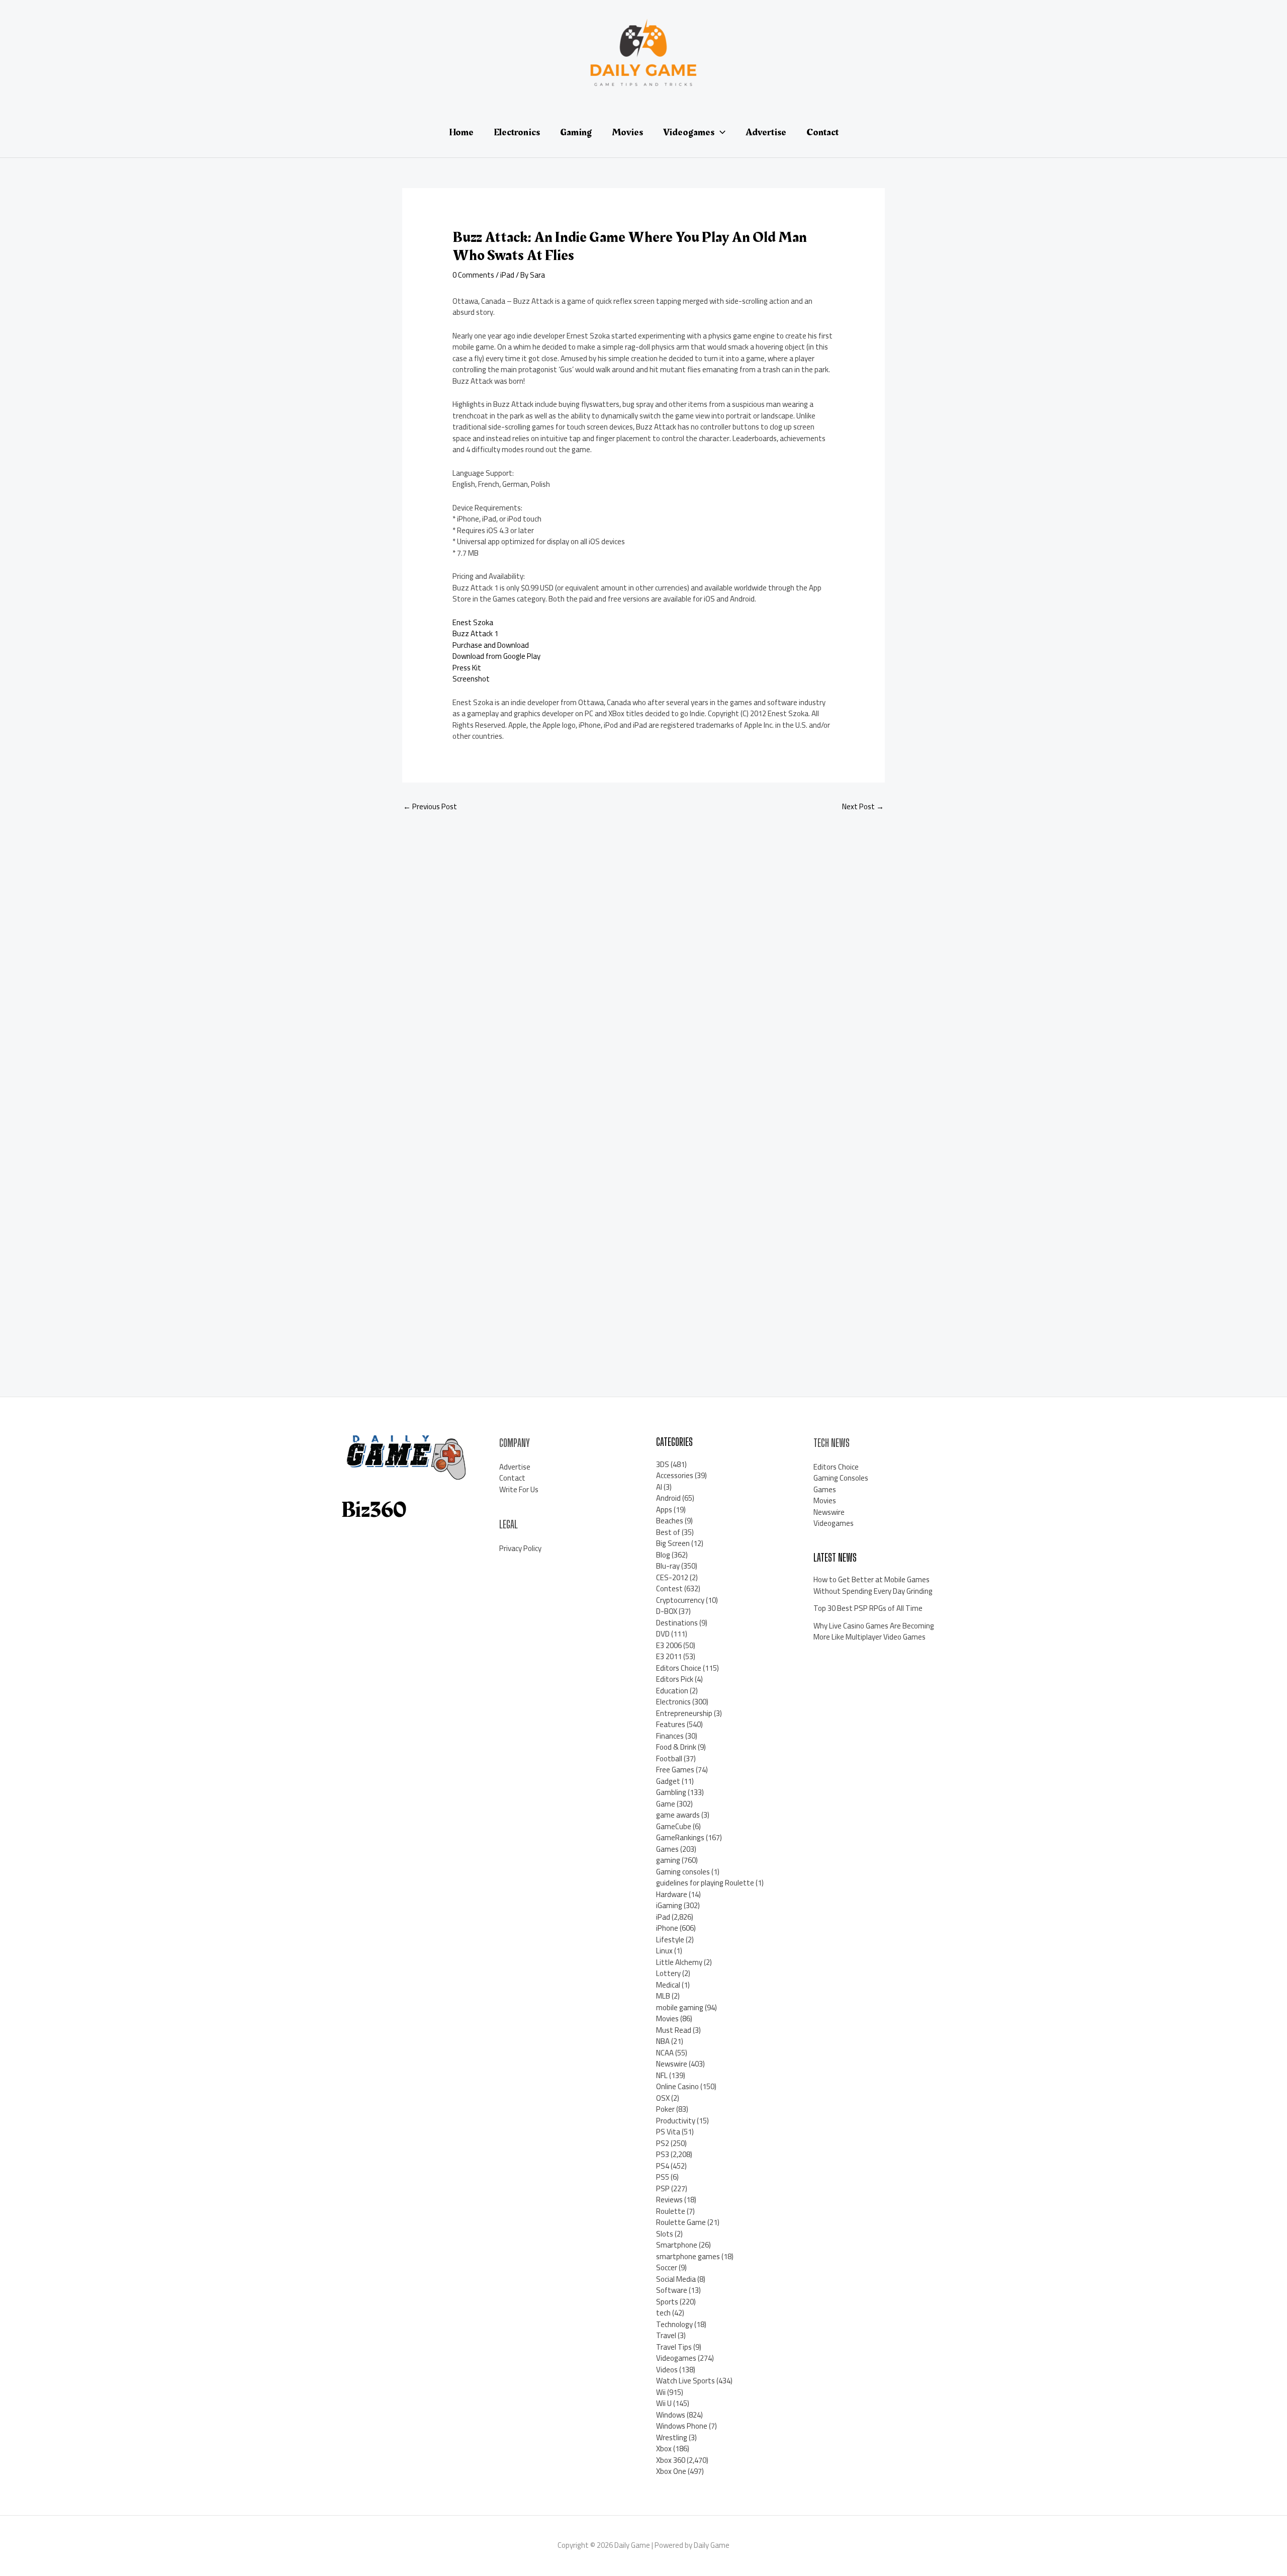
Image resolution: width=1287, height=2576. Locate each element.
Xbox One (671, 2471)
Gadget (668, 1781)
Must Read (674, 2030)
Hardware (672, 1894)
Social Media (676, 2279)
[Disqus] (643, 954)
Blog (663, 1555)
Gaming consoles (683, 1872)
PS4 (663, 2166)
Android (668, 1498)
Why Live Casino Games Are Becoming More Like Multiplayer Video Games (874, 1632)
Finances (670, 1736)
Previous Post (430, 806)
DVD (663, 1634)
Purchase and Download (491, 645)
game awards (678, 1815)
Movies (667, 2019)
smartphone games (688, 2256)
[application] (720, 132)
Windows (671, 2415)
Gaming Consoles (841, 1478)
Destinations (677, 1623)
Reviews (669, 2200)
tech (663, 2313)
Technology (674, 2324)
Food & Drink (676, 1747)
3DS (663, 1464)
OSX (663, 2098)
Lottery (668, 1973)
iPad (507, 275)
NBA (663, 2041)
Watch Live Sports (685, 2381)
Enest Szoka (473, 622)
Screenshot (471, 679)
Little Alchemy (679, 1962)
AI (659, 1487)
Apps (664, 1510)
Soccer (667, 2267)
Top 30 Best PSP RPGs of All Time (868, 1608)
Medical (668, 1985)
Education (672, 1691)
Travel (666, 2335)
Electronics (673, 1702)
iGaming (669, 1905)
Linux (664, 1951)
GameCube (674, 1826)
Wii (661, 2392)
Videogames (676, 2358)
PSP (663, 2188)
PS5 (663, 2177)
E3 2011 (669, 1656)
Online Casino (677, 2086)
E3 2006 (669, 1645)
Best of (668, 1532)
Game (666, 1804)
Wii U (664, 2403)
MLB (663, 1996)
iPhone (667, 1928)
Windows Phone (682, 2426)
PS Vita (668, 2132)
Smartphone (677, 2245)
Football (669, 1758)
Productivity (676, 2121)
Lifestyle (670, 1940)
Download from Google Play (496, 656)
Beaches (670, 1521)
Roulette (671, 2211)
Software (672, 2290)
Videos (667, 2370)
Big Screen (673, 1543)
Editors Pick (675, 1679)
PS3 (663, 2154)
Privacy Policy (520, 1548)
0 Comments (473, 275)
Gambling (671, 1792)
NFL (662, 2075)
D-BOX (667, 1611)
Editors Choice (679, 1668)
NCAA (665, 2053)
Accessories (675, 1475)
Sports (667, 2302)
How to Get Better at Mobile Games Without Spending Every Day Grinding (873, 1585)
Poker (665, 2109)
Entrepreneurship (684, 1713)
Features (671, 1724)
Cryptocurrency (680, 1600)
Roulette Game (681, 2222)
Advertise (515, 1467)
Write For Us (519, 1489)
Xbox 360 (671, 2460)
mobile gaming (680, 2007)
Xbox (664, 2449)
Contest (669, 1588)
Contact (512, 1478)
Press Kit (467, 668)
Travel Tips (674, 2347)
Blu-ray (668, 1566)
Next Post (863, 806)
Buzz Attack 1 (475, 633)
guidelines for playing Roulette (705, 1883)
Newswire (672, 2064)
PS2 (663, 2143)
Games (667, 1849)
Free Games (675, 1770)
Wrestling (672, 2437)
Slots (665, 2234)
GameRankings (680, 1837)
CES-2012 (672, 1577)
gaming (668, 1860)
